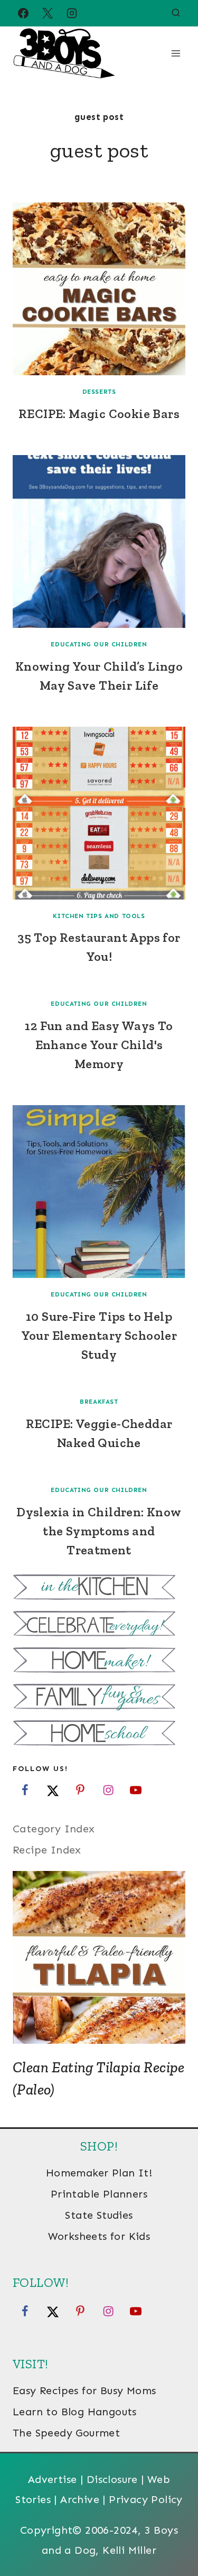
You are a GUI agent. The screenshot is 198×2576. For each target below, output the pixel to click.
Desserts (99, 392)
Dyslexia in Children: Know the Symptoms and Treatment (99, 1531)
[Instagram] (72, 13)
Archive (80, 2499)
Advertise (53, 2479)
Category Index (54, 1829)
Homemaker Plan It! (99, 2173)
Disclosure (112, 2479)
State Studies (99, 2215)
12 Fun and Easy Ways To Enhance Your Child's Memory (99, 1045)
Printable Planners (99, 2194)
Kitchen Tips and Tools (99, 916)
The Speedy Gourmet (66, 2433)
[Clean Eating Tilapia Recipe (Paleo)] (99, 1957)
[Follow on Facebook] (25, 1790)
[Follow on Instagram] (108, 1790)
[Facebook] (23, 13)
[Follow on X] (53, 1790)
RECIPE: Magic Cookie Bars (99, 414)
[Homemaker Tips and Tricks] (99, 1661)
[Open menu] (176, 53)
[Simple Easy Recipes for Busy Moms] (99, 1588)
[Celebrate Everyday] (99, 1625)
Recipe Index (47, 1850)
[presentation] (99, 289)
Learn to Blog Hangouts (75, 2412)
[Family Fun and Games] (99, 1698)
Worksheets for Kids (99, 2236)
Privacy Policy (146, 2499)
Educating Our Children (99, 644)
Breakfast (99, 1402)
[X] (48, 13)
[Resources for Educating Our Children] (99, 1734)
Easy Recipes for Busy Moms (84, 2390)
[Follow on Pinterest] (80, 1790)
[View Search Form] (176, 13)
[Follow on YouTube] (136, 1790)
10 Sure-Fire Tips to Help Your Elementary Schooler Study (99, 1335)
